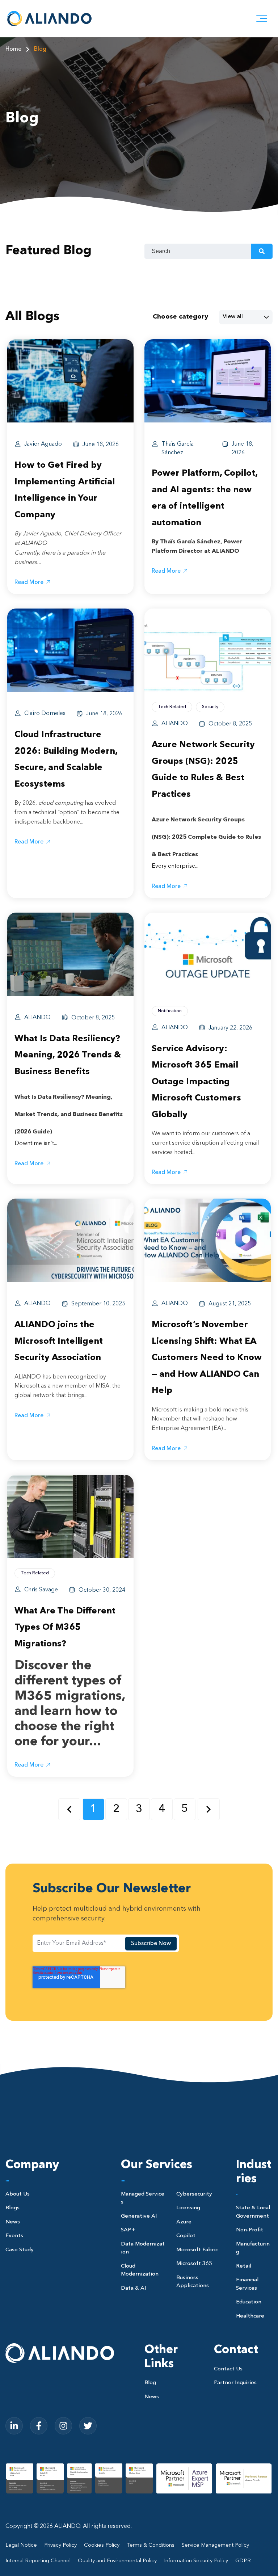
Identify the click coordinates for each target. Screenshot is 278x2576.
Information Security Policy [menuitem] (196, 2561)
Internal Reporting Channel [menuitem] (38, 2561)
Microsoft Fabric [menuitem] (197, 2250)
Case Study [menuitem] (20, 2250)
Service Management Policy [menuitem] (215, 2545)
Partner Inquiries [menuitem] (235, 2383)
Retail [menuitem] (244, 2266)
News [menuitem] (13, 2222)
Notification (170, 1011)
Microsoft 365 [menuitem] (194, 2264)
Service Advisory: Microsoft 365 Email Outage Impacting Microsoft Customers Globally (196, 1082)
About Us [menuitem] (18, 2194)
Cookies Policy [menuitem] (102, 2545)
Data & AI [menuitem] (133, 2288)
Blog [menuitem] (150, 2383)
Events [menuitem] (14, 2236)
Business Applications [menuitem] (193, 2282)
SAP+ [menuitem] (128, 2230)
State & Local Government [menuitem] (253, 2212)
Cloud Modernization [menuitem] (140, 2270)
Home (13, 49)
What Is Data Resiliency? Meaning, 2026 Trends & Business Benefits (68, 1055)
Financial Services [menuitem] (247, 2284)
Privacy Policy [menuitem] (60, 2545)
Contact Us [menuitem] (228, 2369)
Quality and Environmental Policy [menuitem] (117, 2561)
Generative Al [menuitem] (139, 2216)
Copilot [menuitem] (186, 2236)
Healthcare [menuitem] (250, 2316)
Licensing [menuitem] (188, 2208)
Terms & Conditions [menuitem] (151, 2545)
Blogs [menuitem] (12, 2208)
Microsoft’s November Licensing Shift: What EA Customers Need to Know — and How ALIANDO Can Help (207, 1358)
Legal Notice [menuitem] (21, 2545)
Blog (40, 49)
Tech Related (172, 707)
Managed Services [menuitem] (143, 2198)
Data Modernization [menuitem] (143, 2248)
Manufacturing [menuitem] (253, 2248)
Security (210, 707)
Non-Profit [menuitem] (250, 2230)
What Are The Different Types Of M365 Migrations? (65, 1628)
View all (233, 317)
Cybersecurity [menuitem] (194, 2194)
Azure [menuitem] (184, 2222)
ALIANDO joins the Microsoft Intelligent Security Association (59, 1341)
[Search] (262, 251)
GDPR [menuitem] (243, 2561)
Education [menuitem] (249, 2302)
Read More (29, 582)
